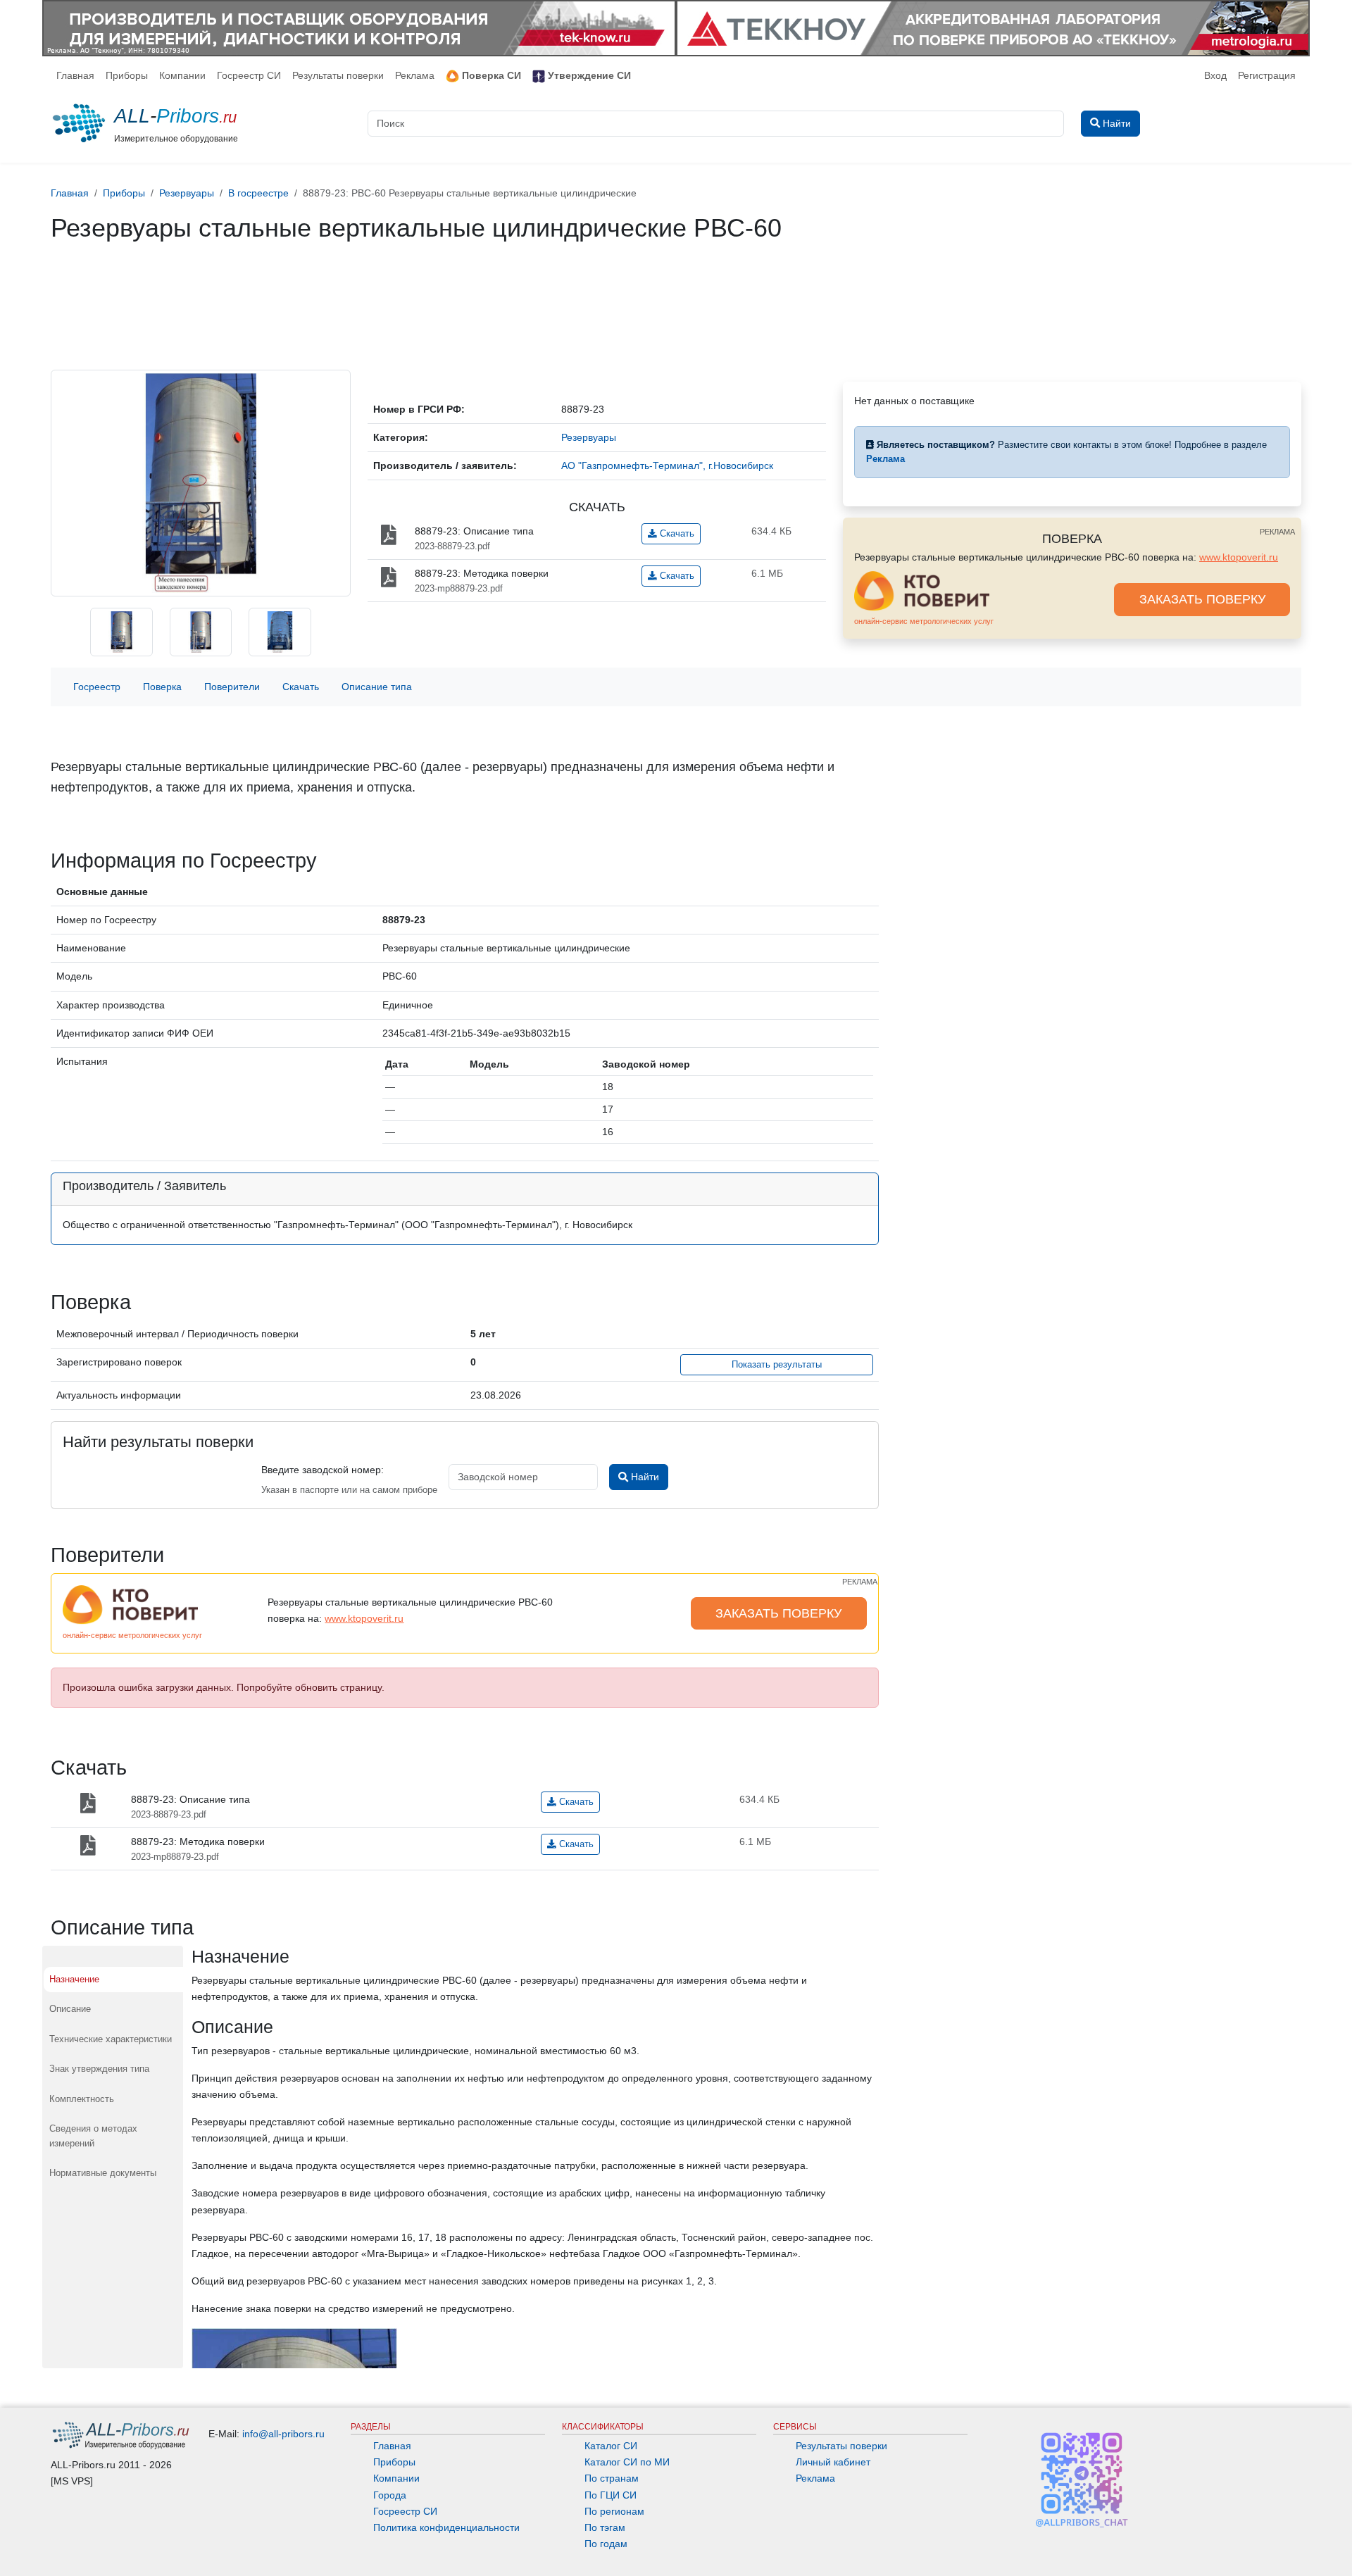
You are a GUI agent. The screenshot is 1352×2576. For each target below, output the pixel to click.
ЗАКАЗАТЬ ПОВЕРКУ (1202, 599)
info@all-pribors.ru (283, 2434)
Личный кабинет (833, 2462)
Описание (70, 2009)
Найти (644, 1477)
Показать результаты (777, 1365)
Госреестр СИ (249, 75)
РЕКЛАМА (1277, 532)
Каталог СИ (611, 2446)
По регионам (614, 2511)
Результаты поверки (338, 75)
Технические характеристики (111, 2039)
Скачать (676, 534)
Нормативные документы (103, 2173)
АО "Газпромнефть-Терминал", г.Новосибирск (667, 465)
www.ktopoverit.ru (1239, 557)
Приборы (127, 75)
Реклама (415, 75)
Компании (182, 75)
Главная (75, 75)
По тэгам (605, 2527)
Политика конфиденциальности (446, 2527)
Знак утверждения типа (99, 2069)
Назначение (74, 1979)
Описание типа (377, 687)
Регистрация (1267, 75)
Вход (1215, 75)
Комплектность (82, 2099)
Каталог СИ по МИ (627, 2462)
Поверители (232, 687)
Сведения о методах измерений (93, 2136)
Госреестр (97, 687)
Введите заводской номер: (323, 1470)
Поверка (162, 687)
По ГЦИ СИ (611, 2495)
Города (390, 2495)
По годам (606, 2544)
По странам (612, 2478)
